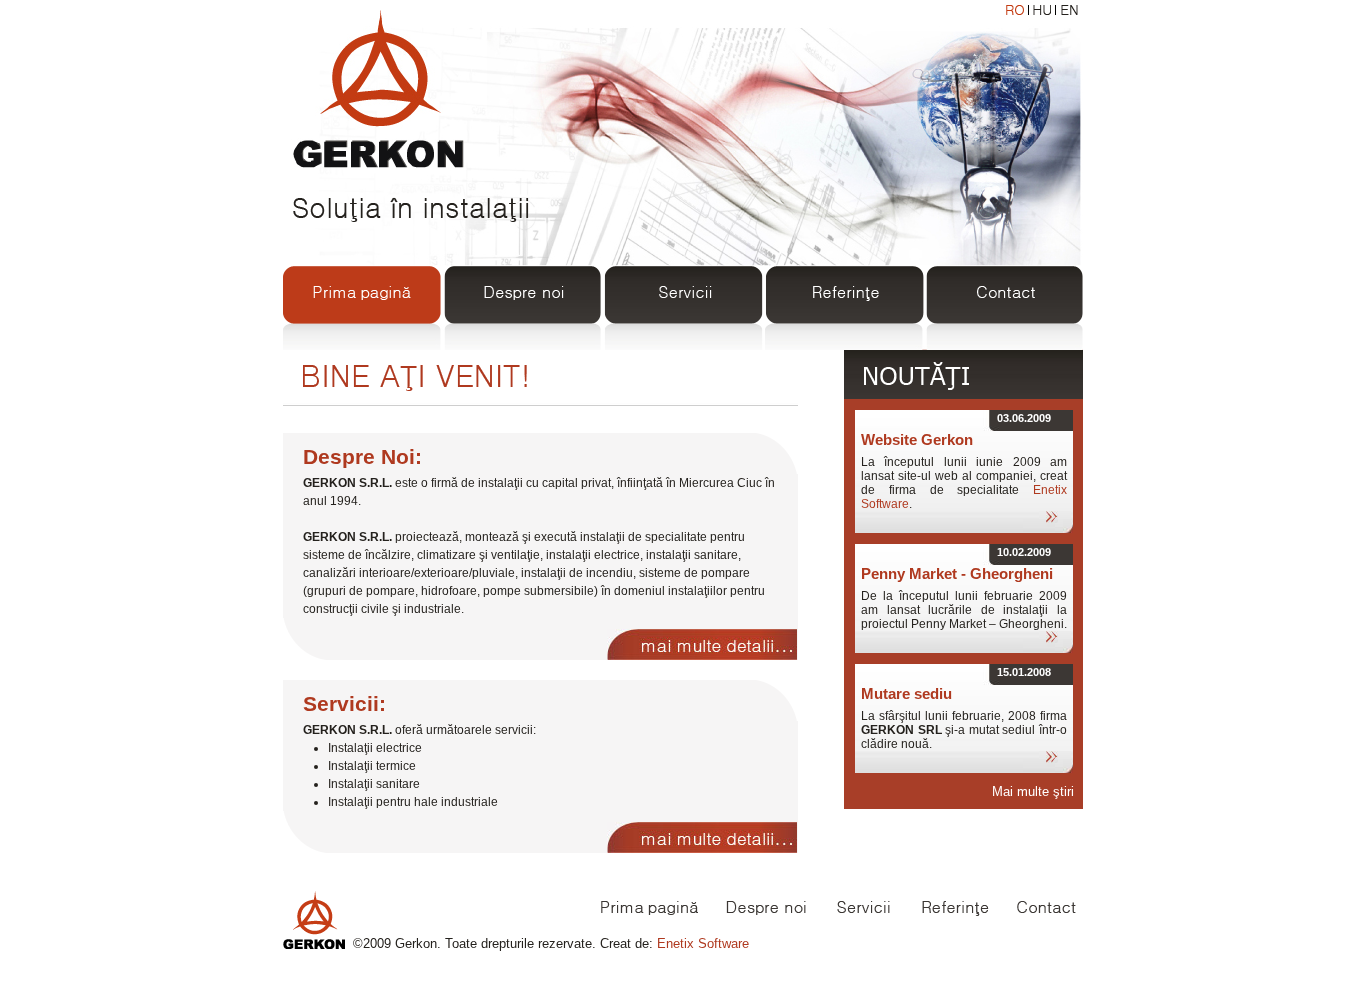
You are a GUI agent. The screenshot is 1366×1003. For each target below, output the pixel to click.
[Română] (1015, 10)
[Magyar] (1042, 10)
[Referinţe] (843, 295)
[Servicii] (683, 295)
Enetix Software (703, 943)
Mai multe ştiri (1033, 791)
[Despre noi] (523, 295)
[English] (1069, 10)
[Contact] (1003, 295)
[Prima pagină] (363, 295)
